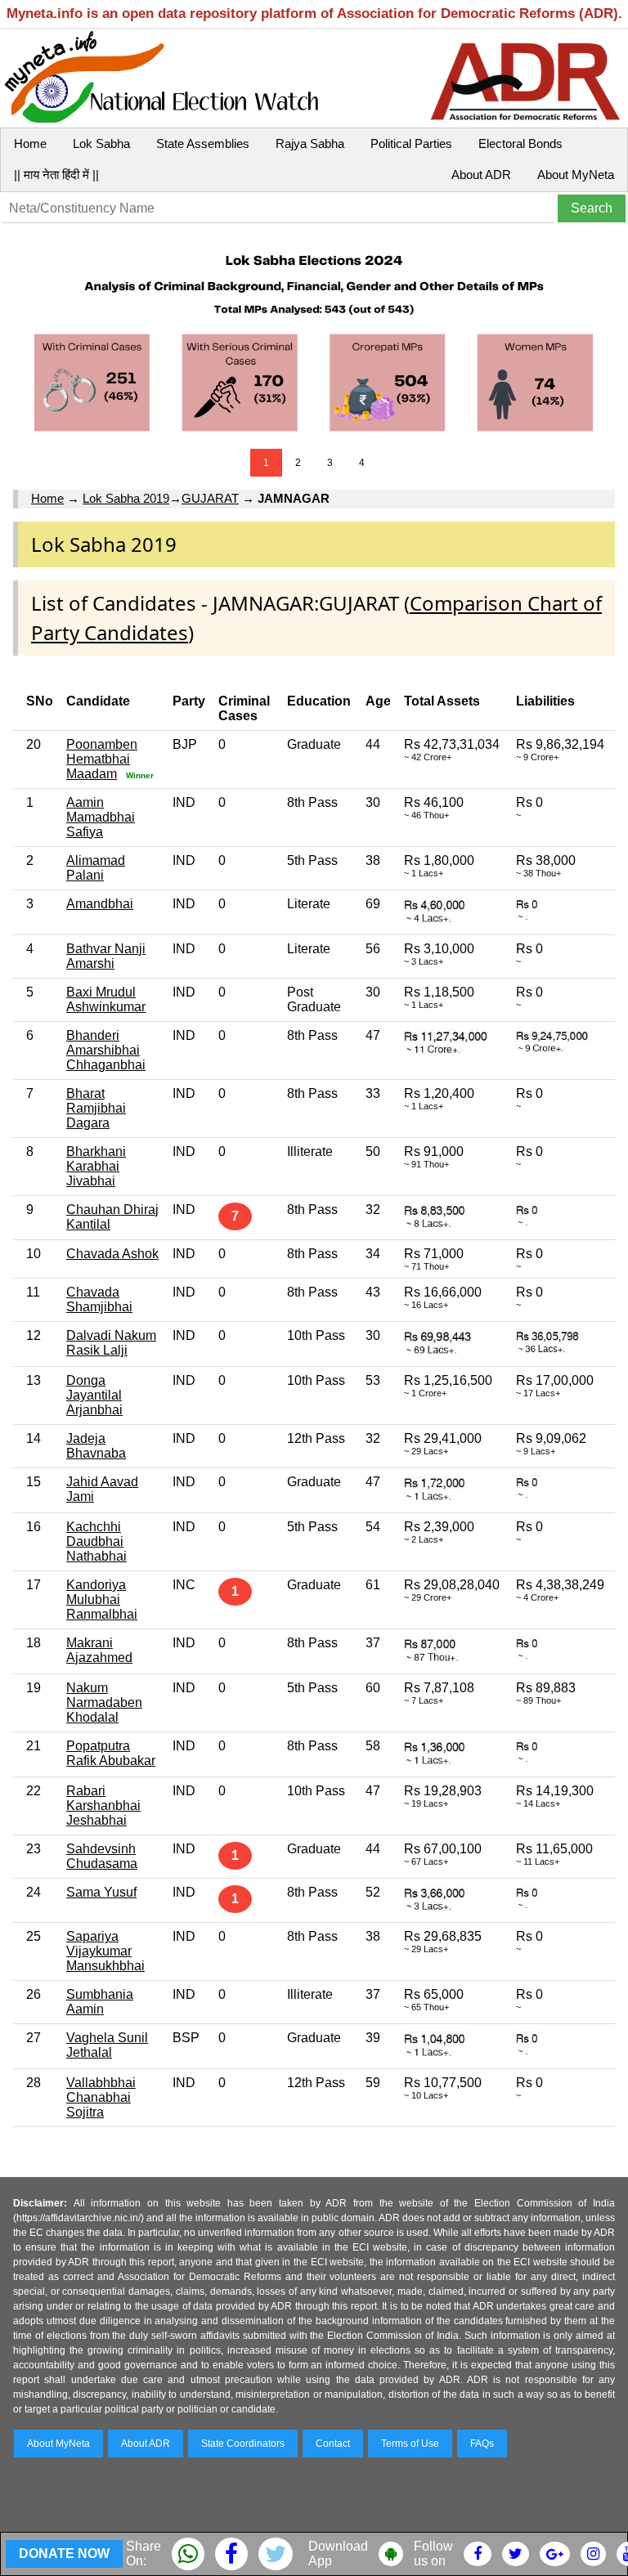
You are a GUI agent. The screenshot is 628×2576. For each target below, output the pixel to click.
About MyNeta (576, 175)
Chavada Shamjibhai (99, 1299)
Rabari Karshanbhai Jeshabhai (103, 1805)
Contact (333, 2444)
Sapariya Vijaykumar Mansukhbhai (105, 1951)
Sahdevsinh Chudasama (102, 1856)
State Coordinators (243, 2444)
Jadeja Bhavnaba (96, 1446)
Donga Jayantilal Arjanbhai (94, 1395)
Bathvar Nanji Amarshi (106, 956)
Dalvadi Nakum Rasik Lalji (111, 1343)
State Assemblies (203, 143)
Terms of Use (410, 2444)
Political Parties (411, 143)
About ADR (481, 175)
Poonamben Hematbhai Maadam (102, 759)
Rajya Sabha (310, 143)
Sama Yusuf (101, 1892)
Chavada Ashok (112, 1254)
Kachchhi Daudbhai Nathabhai (96, 1541)
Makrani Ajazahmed (99, 1650)
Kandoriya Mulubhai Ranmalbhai (102, 1599)
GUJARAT (210, 498)
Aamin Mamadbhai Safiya (101, 817)
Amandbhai (100, 904)
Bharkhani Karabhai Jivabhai (96, 1166)
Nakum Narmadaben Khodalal (104, 1702)
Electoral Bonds (520, 143)
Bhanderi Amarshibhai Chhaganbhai (106, 1050)
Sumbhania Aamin (100, 2002)
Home (30, 143)
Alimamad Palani (96, 868)
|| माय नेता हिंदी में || (56, 175)
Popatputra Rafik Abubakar (111, 1753)
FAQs (482, 2444)
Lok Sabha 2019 (126, 498)
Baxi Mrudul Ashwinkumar (106, 999)
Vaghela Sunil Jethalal (107, 2045)
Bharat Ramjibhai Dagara (96, 1108)
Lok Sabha (101, 143)
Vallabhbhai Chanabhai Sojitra (101, 2097)
